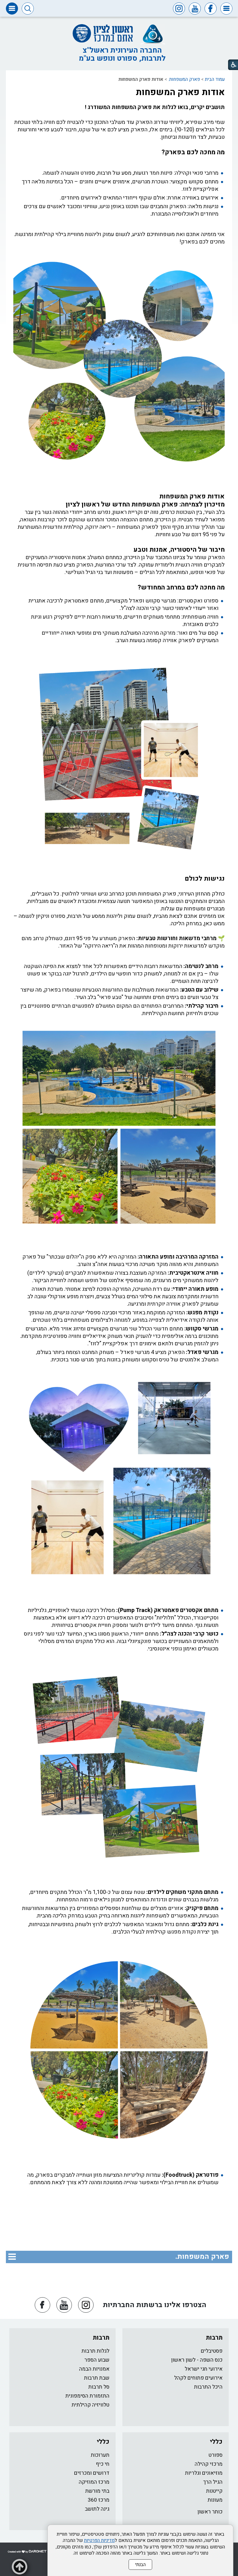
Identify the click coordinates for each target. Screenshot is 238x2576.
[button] (226, 9)
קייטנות (214, 2491)
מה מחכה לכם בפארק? (193, 152)
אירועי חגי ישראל (204, 2369)
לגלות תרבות (95, 2351)
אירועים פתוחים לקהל (198, 2378)
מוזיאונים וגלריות (204, 2473)
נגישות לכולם (205, 879)
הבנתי (140, 2565)
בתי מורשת (97, 2491)
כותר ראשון (210, 2512)
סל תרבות (99, 2387)
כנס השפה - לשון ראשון (197, 2360)
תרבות (214, 2338)
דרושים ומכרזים (92, 2473)
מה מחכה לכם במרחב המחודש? (181, 587)
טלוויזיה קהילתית (90, 2405)
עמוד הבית (215, 79)
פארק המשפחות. (184, 79)
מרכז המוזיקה (94, 2482)
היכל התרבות (208, 2387)
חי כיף (103, 2464)
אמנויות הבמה (94, 2369)
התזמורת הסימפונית (87, 2396)
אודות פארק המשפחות (180, 92)
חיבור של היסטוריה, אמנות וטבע (179, 550)
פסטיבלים (212, 2351)
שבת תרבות (97, 2378)
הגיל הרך (213, 2482)
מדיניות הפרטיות (99, 2540)
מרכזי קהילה (209, 2464)
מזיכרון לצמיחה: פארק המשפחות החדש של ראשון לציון (145, 504)
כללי (216, 2442)
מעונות (215, 2500)
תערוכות (100, 2455)
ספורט (216, 2455)
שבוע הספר (97, 2360)
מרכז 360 (99, 2500)
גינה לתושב (97, 2509)
